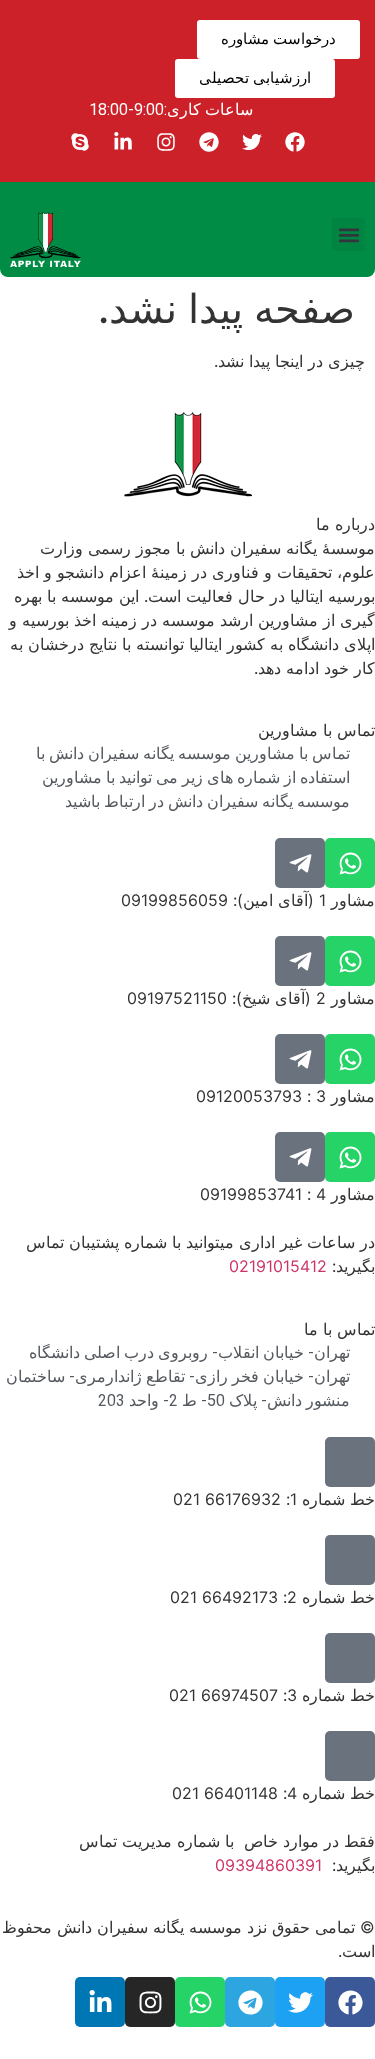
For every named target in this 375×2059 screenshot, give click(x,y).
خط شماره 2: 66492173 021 (272, 1597)
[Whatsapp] (350, 863)
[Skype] (80, 142)
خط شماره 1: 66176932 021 (274, 1499)
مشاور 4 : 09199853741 (287, 1194)
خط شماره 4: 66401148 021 (273, 1793)
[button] (348, 234)
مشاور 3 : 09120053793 (285, 1096)
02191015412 (278, 1266)
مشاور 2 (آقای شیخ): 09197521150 (251, 998)
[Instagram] (166, 142)
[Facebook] (295, 142)
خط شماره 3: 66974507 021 (272, 1695)
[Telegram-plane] (300, 863)
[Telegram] (209, 142)
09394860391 (268, 1865)
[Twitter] (252, 142)
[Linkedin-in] (123, 142)
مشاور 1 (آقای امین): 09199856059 (248, 900)
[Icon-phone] (350, 1462)
